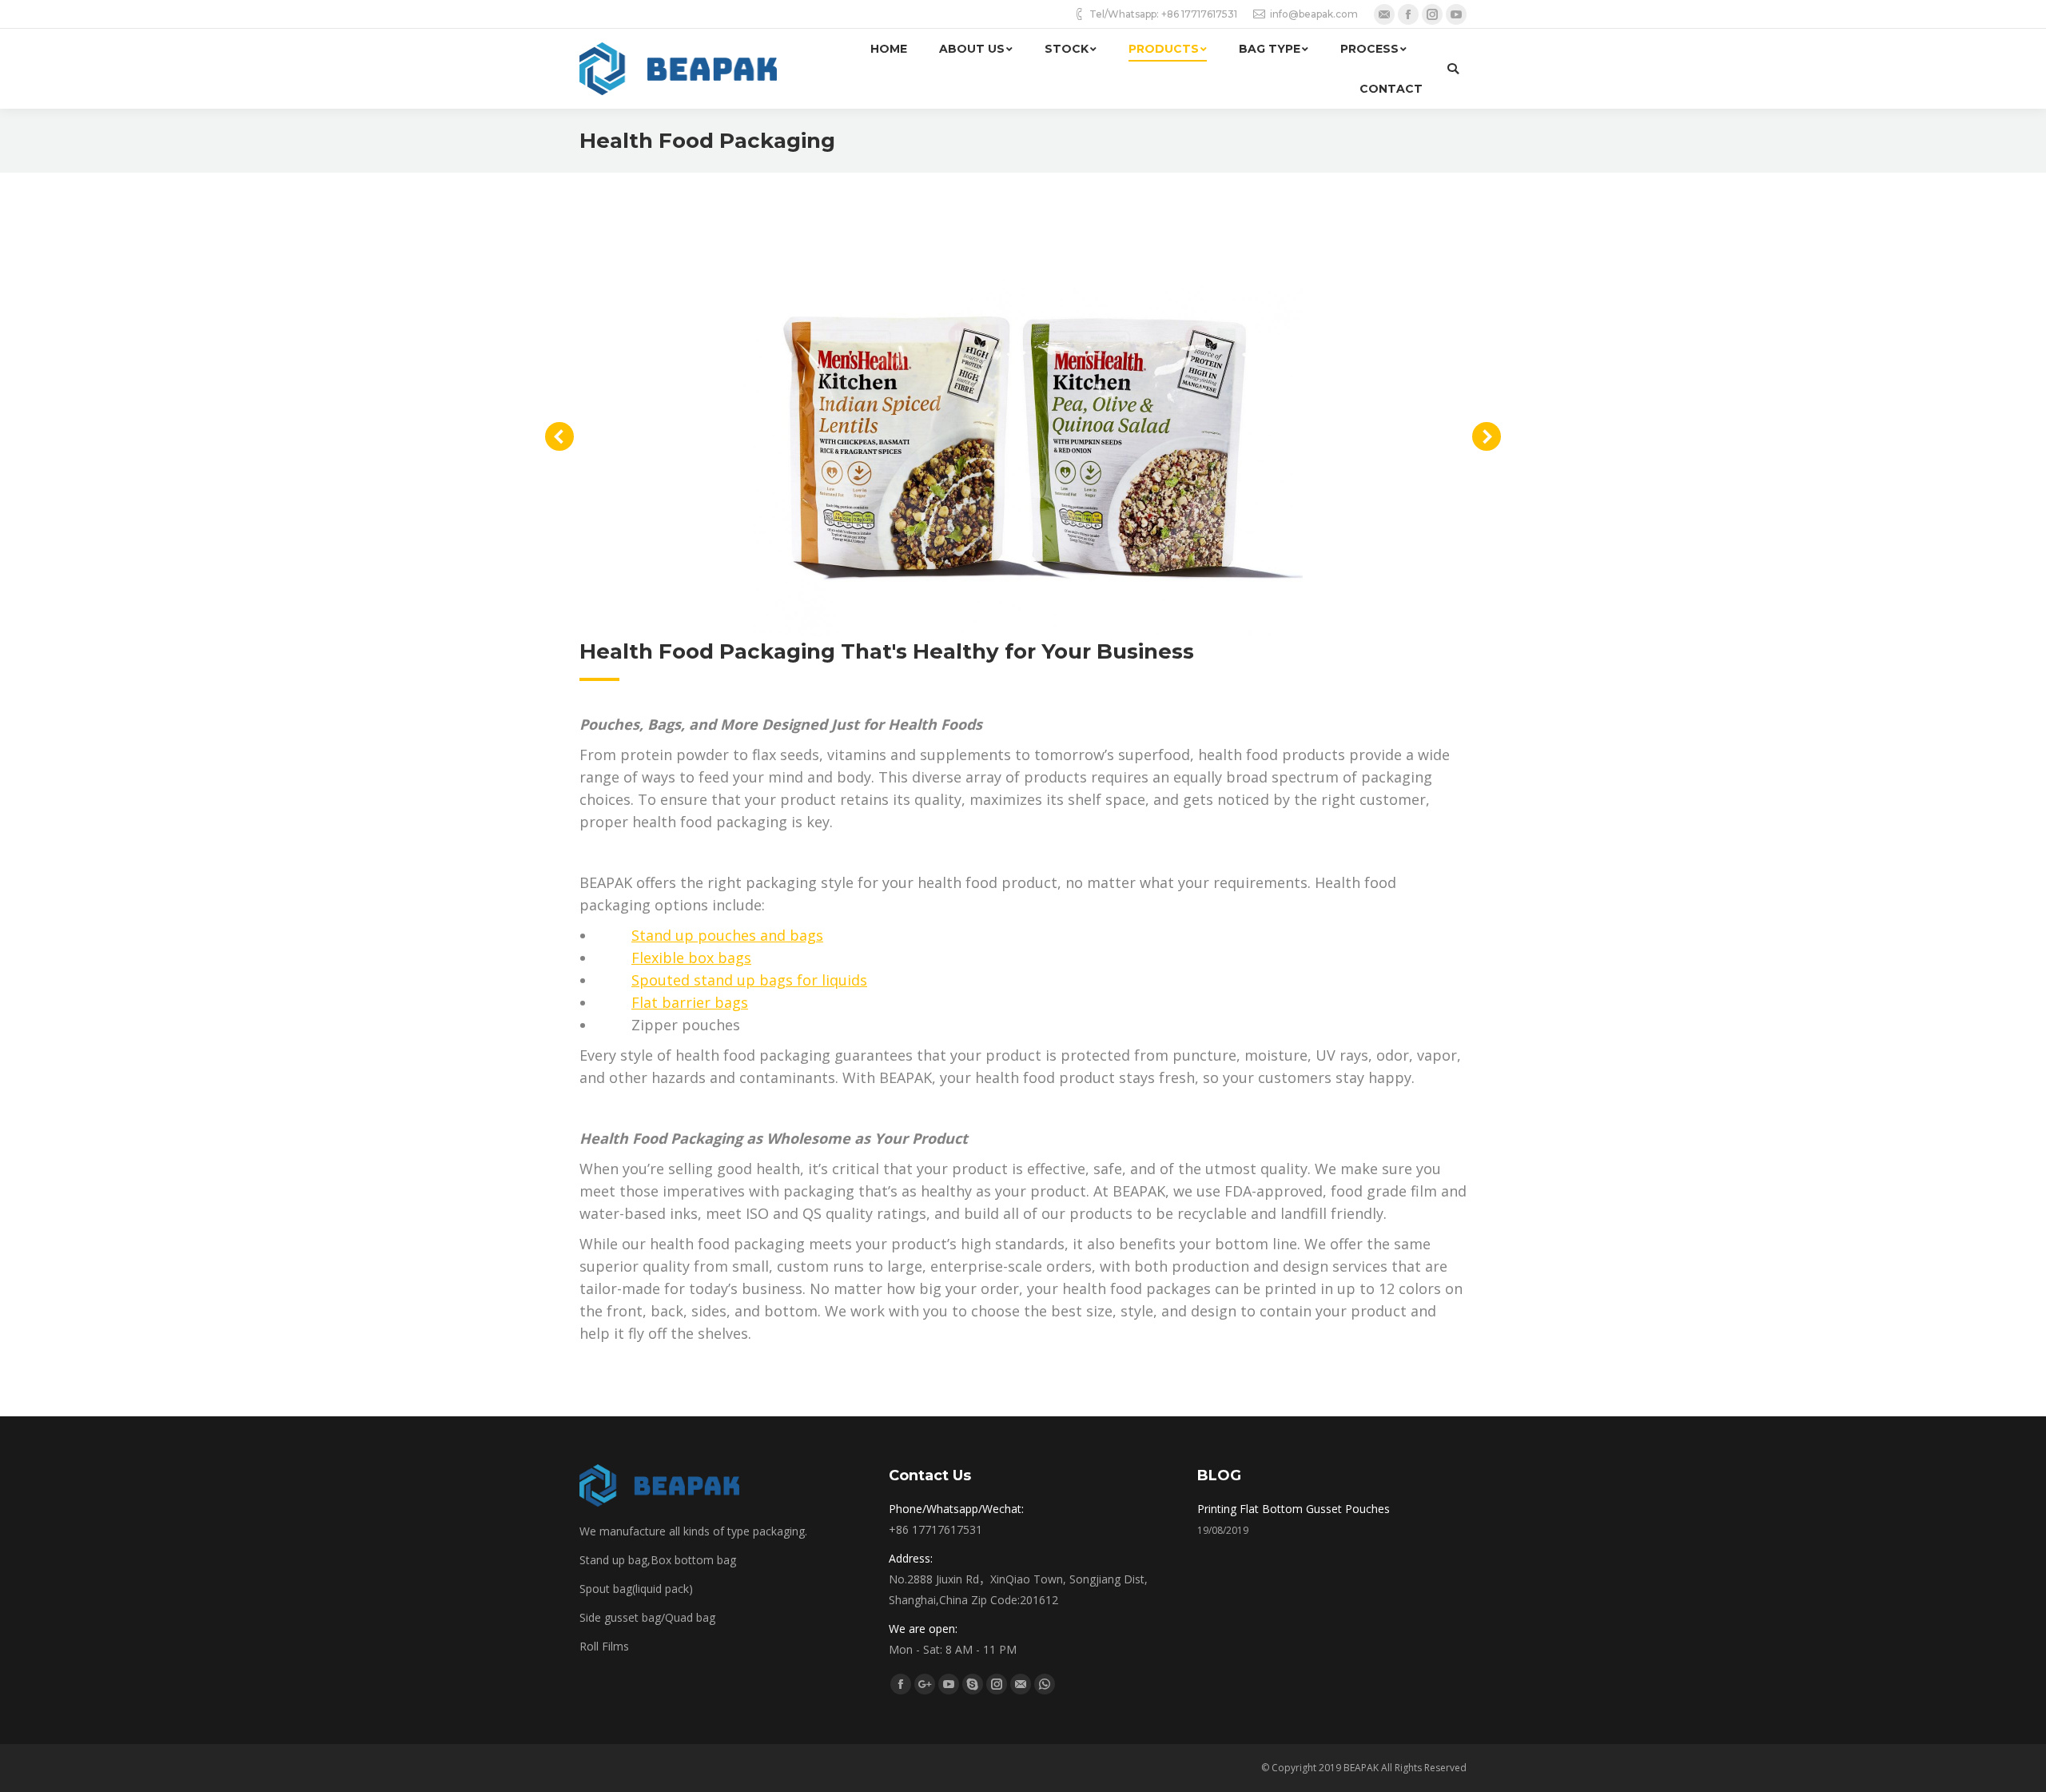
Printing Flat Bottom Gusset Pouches (1294, 1509)
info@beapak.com (1314, 14)
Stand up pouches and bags (727, 935)
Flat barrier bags (690, 1002)
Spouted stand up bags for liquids (749, 980)
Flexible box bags (691, 958)
